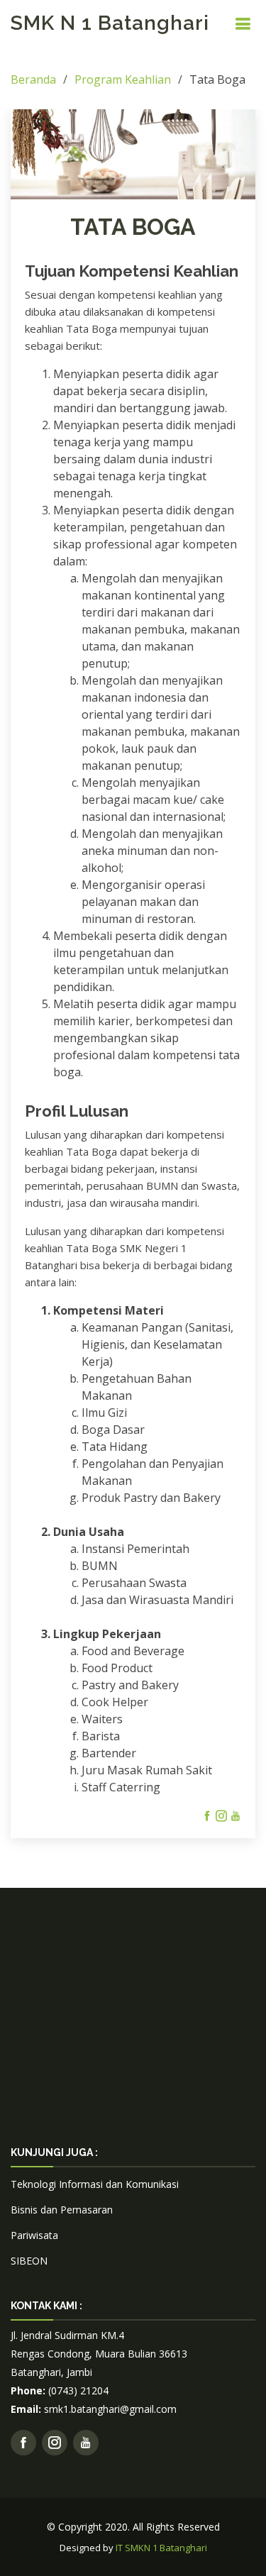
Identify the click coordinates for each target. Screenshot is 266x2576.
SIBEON (29, 2261)
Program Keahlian (123, 79)
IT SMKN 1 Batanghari (161, 2548)
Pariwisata (34, 2235)
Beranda (33, 79)
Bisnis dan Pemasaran (62, 2210)
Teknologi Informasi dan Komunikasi (95, 2184)
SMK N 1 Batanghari (110, 23)
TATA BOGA (133, 227)
